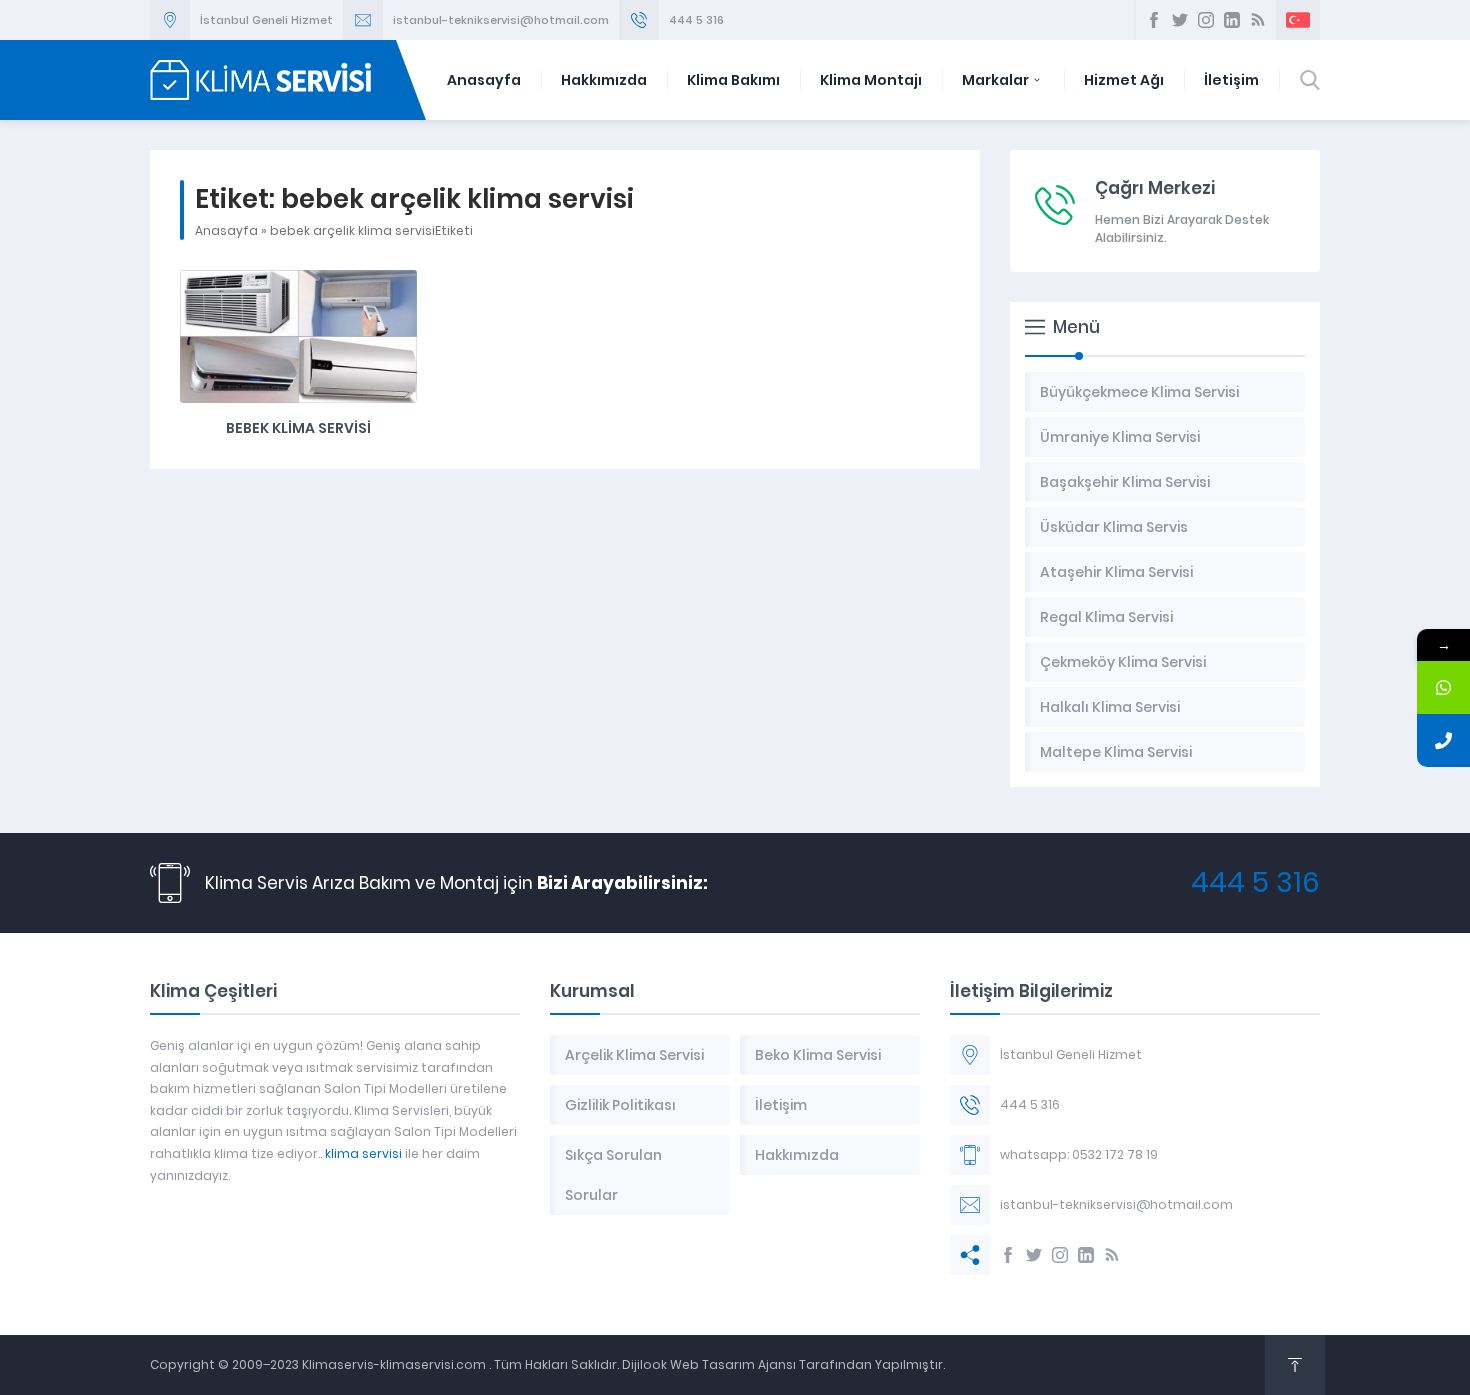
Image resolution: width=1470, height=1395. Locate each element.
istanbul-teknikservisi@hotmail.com (501, 20)
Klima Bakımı (733, 80)
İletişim (1231, 80)
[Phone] (1443, 740)
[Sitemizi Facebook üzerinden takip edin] (1154, 20)
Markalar (995, 80)
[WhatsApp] (1443, 687)
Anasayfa (484, 80)
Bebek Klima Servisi (298, 428)
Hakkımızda (604, 80)
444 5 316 (696, 20)
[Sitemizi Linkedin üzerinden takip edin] (1232, 20)
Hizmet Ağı (1124, 80)
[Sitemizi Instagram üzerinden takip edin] (1206, 20)
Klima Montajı (871, 80)
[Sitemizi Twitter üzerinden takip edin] (1180, 20)
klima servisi (363, 1153)
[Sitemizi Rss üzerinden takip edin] (1258, 20)
